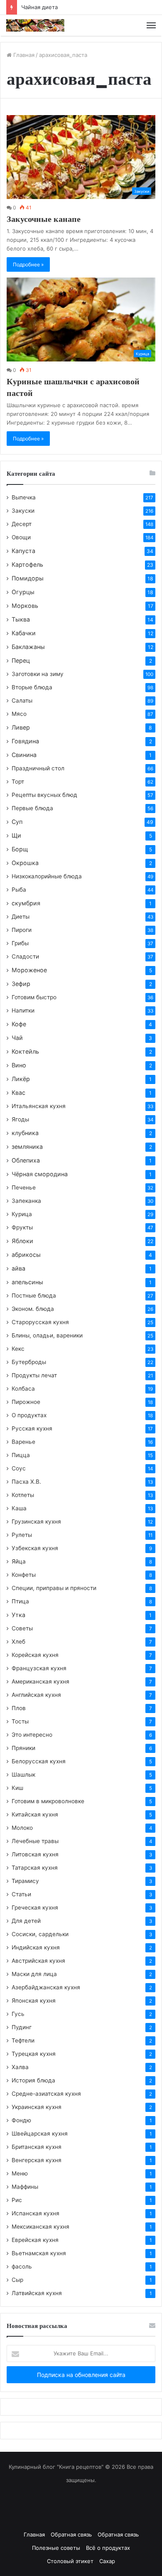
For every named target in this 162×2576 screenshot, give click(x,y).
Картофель (27, 564)
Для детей (26, 1921)
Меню (20, 2173)
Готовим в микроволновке (48, 1801)
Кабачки (24, 633)
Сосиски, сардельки (40, 1934)
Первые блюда (32, 808)
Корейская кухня (35, 1655)
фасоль (22, 2266)
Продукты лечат (34, 1375)
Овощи (21, 537)
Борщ (20, 849)
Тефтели (23, 2040)
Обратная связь (71, 2534)
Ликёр (21, 1079)
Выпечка (24, 497)
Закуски (23, 511)
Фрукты (22, 1227)
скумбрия (26, 903)
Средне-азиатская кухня (46, 2094)
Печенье (24, 1187)
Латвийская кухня (37, 2293)
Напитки (23, 1010)
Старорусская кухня (40, 1322)
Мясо (19, 714)
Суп (17, 822)
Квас (18, 1093)
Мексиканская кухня (40, 2227)
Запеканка (26, 1201)
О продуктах (29, 1415)
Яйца (19, 1561)
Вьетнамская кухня (39, 2253)
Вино (19, 1065)
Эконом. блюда (33, 1309)
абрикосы (26, 1255)
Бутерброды (29, 1362)
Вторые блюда (32, 687)
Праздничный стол (38, 768)
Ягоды (20, 1119)
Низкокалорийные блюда (47, 876)
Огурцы (23, 592)
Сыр (17, 2280)
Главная (23, 55)
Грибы (20, 943)
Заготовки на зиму (38, 674)
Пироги (22, 930)
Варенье (23, 1442)
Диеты (21, 917)
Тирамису (25, 1881)
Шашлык (23, 1775)
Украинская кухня (37, 2107)
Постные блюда (34, 1295)
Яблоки (22, 1241)
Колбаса (23, 1389)
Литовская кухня (35, 1854)
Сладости (25, 956)
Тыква (21, 619)
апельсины (27, 1282)
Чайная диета (39, 7)
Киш (17, 1788)
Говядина (25, 741)
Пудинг (22, 2027)
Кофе (19, 1024)
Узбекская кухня (35, 1548)
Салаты (22, 701)
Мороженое (29, 970)
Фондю (21, 2120)
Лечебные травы (35, 1841)
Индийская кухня (36, 1947)
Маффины (25, 2187)
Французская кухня (39, 1668)
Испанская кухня (36, 2213)
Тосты (20, 1721)
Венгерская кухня (37, 2160)
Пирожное (26, 1402)
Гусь (18, 2014)
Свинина (24, 755)
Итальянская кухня (39, 1106)
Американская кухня (40, 1681)
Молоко (22, 1828)
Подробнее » (28, 264)
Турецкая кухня (34, 2054)
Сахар (107, 2561)
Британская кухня (37, 2147)
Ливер (21, 727)
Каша (19, 1508)
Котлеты (23, 1495)
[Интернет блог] (35, 25)
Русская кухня (32, 1428)
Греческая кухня (35, 1907)
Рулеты (22, 1535)
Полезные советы (56, 2548)
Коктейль (25, 1051)
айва (18, 1268)
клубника (25, 1133)
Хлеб (18, 1642)
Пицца (21, 1455)
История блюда (33, 2080)
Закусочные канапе (44, 219)
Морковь (25, 606)
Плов (19, 1708)
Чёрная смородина (40, 1174)
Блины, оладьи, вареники (47, 1335)
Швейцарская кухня (40, 2134)
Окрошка (25, 863)
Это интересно (32, 1735)
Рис (17, 2200)
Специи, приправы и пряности (54, 1588)
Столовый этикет (70, 2561)
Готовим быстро (34, 997)
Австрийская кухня (38, 1961)
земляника (27, 1147)
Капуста (23, 551)
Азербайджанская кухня (46, 1987)
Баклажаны (28, 647)
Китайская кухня (35, 1814)
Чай (17, 1038)
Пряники (23, 1748)
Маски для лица (34, 1974)
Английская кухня (36, 1695)
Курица (22, 1214)
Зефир (21, 984)
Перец (21, 660)
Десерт (22, 524)
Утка (18, 1615)
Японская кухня (34, 2001)
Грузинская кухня (36, 1522)
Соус (19, 1468)
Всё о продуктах (108, 2548)
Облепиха (26, 1160)
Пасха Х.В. (26, 1482)
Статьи (21, 1894)
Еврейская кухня (35, 2240)
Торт (18, 782)
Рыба (19, 890)
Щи (16, 835)
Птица (20, 1601)
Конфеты (24, 1575)
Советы (22, 1628)
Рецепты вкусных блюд (44, 795)
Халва (20, 2067)
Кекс (18, 1349)
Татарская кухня (35, 1868)
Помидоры (28, 578)
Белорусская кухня (39, 1761)
